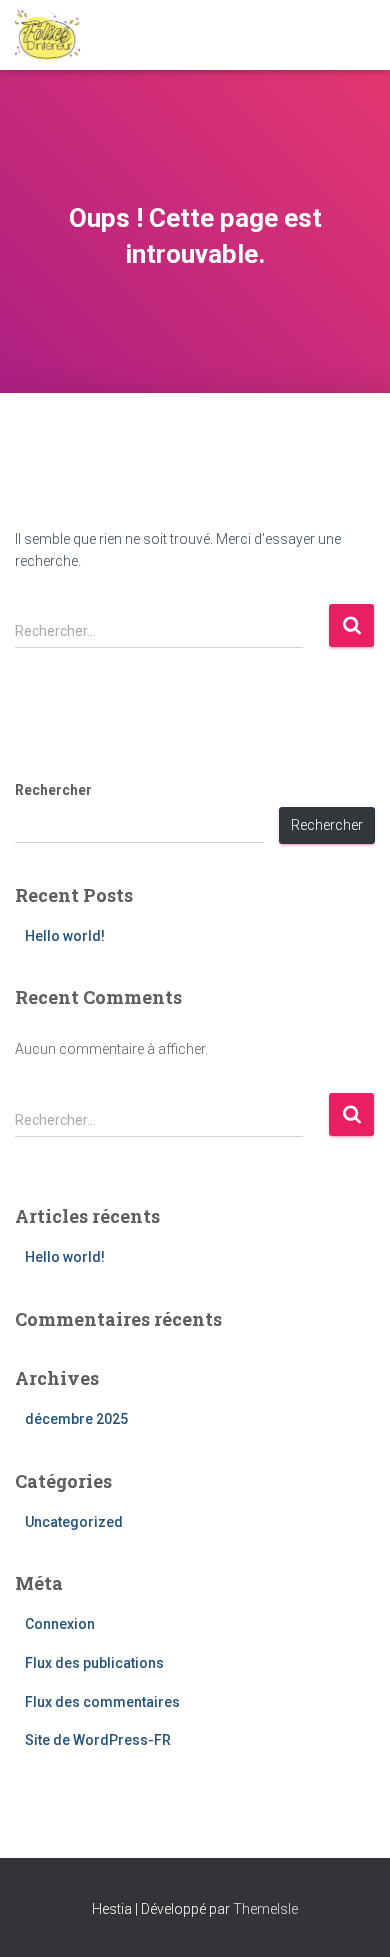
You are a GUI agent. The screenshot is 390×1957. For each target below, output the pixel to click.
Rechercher (53, 790)
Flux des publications (94, 1663)
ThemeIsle (265, 1909)
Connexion (60, 1624)
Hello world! (65, 936)
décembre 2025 (76, 1419)
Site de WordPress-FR (98, 1740)
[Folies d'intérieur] (55, 35)
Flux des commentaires (102, 1702)
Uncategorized (74, 1522)
